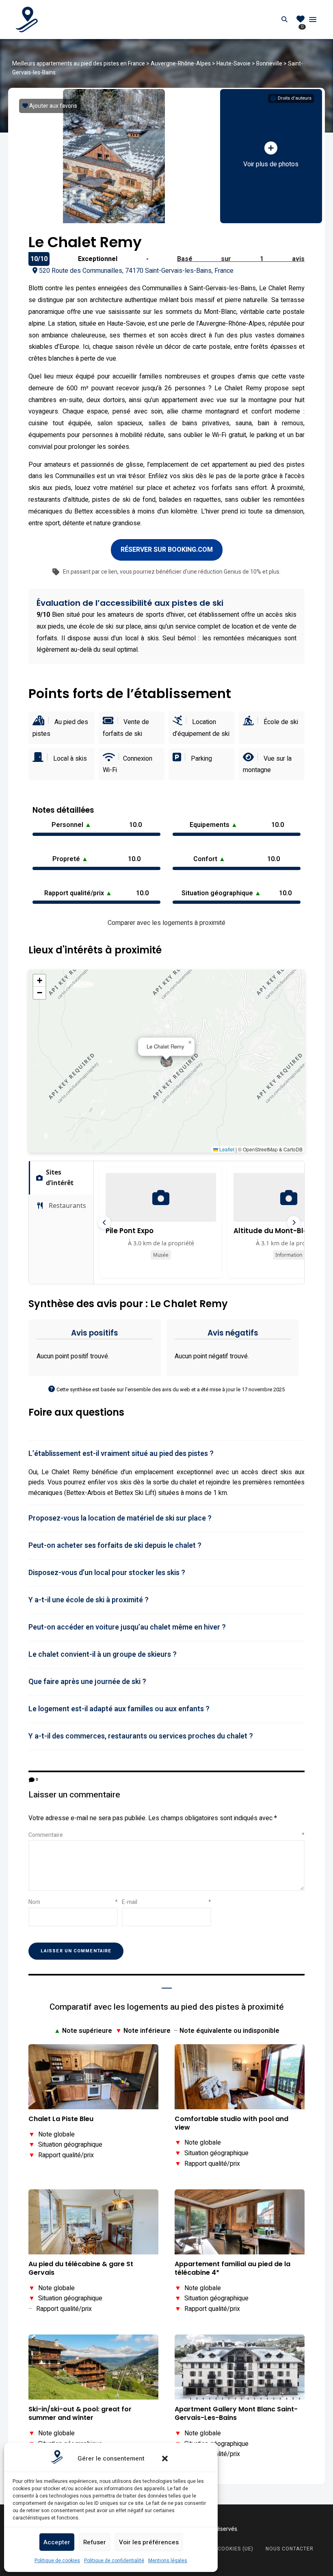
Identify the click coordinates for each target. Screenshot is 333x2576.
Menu (313, 20)
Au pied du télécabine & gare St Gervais (81, 2269)
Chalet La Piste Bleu (61, 2119)
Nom (73, 1902)
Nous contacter (290, 2549)
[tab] (166, 1454)
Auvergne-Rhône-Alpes (181, 64)
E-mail (166, 1902)
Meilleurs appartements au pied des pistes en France (79, 64)
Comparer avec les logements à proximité (166, 923)
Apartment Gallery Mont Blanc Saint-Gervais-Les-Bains (236, 2414)
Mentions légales (168, 2561)
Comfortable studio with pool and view (231, 2123)
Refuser (95, 2542)
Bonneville (269, 64)
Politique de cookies (57, 2561)
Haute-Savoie (234, 64)
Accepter (57, 2542)
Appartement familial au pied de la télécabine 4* (232, 2269)
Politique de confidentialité (114, 2561)
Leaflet (226, 1149)
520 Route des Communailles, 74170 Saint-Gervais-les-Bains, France (136, 271)
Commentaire (166, 1835)
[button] (165, 2459)
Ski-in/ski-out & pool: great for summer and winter (80, 2414)
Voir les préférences (149, 2542)
